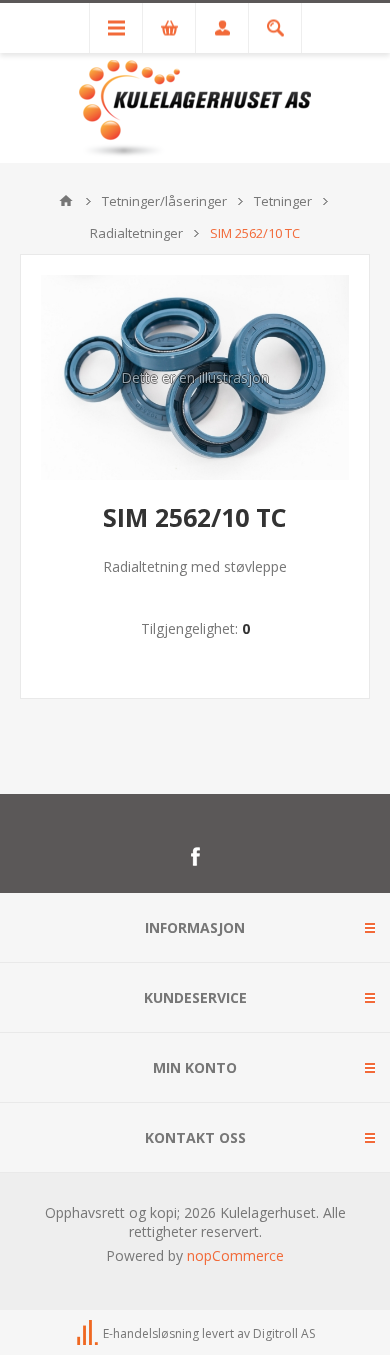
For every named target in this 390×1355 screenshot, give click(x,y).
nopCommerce (235, 1255)
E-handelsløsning (151, 1333)
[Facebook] (195, 857)
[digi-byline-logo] (89, 1333)
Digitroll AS (284, 1333)
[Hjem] (66, 201)
